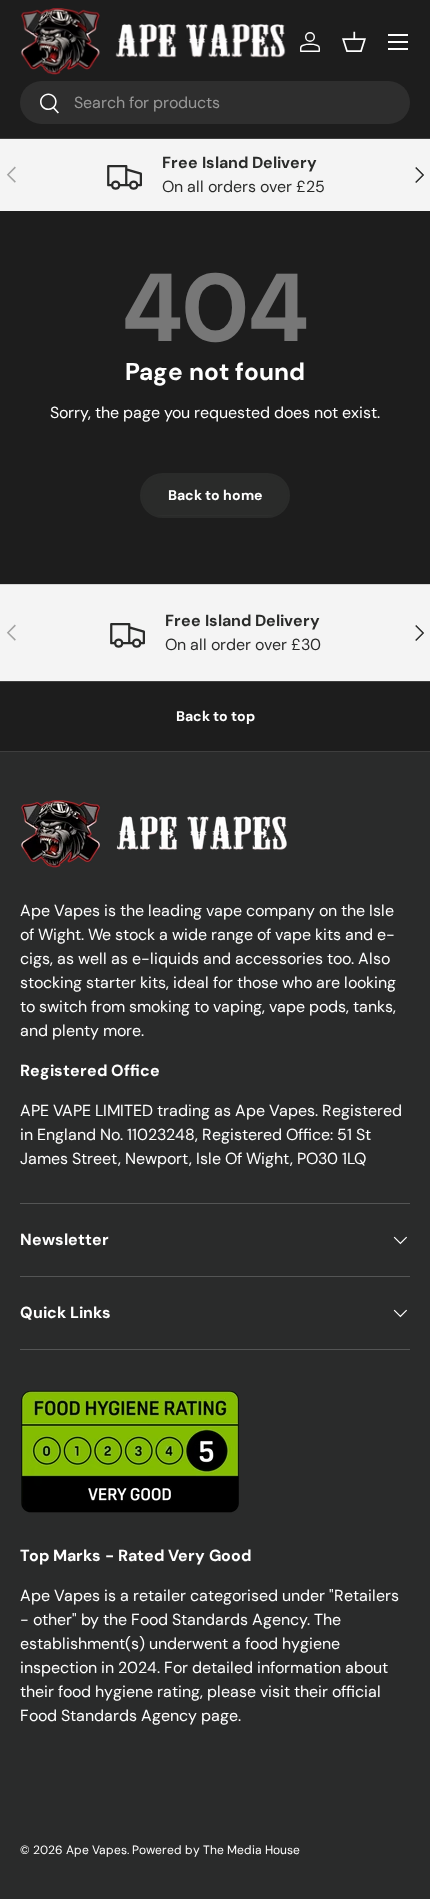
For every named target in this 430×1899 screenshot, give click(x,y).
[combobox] (215, 102)
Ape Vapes (96, 1850)
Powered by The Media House (216, 1850)
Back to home (215, 495)
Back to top (215, 716)
